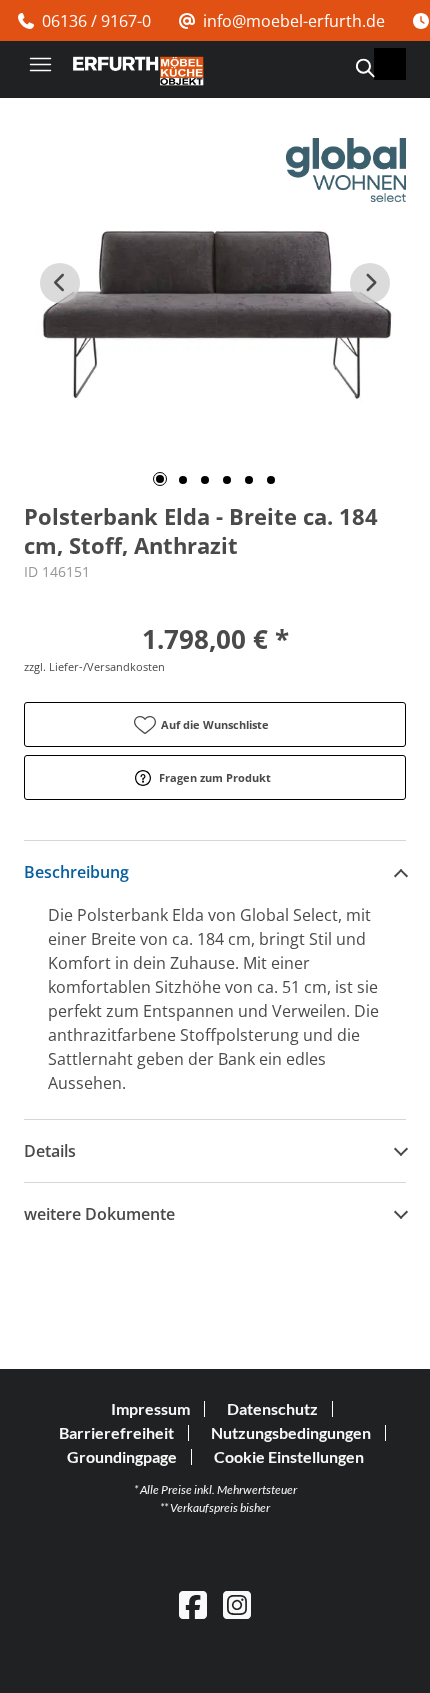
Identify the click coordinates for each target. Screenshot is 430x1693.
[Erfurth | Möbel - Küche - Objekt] (138, 71)
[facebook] (193, 1604)
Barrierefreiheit (116, 1432)
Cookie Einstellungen (289, 1457)
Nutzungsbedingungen (291, 1432)
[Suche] (364, 68)
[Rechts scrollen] (370, 283)
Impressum (150, 1408)
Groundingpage (122, 1456)
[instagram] (237, 1604)
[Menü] (40, 64)
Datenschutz (272, 1408)
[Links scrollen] (60, 283)
